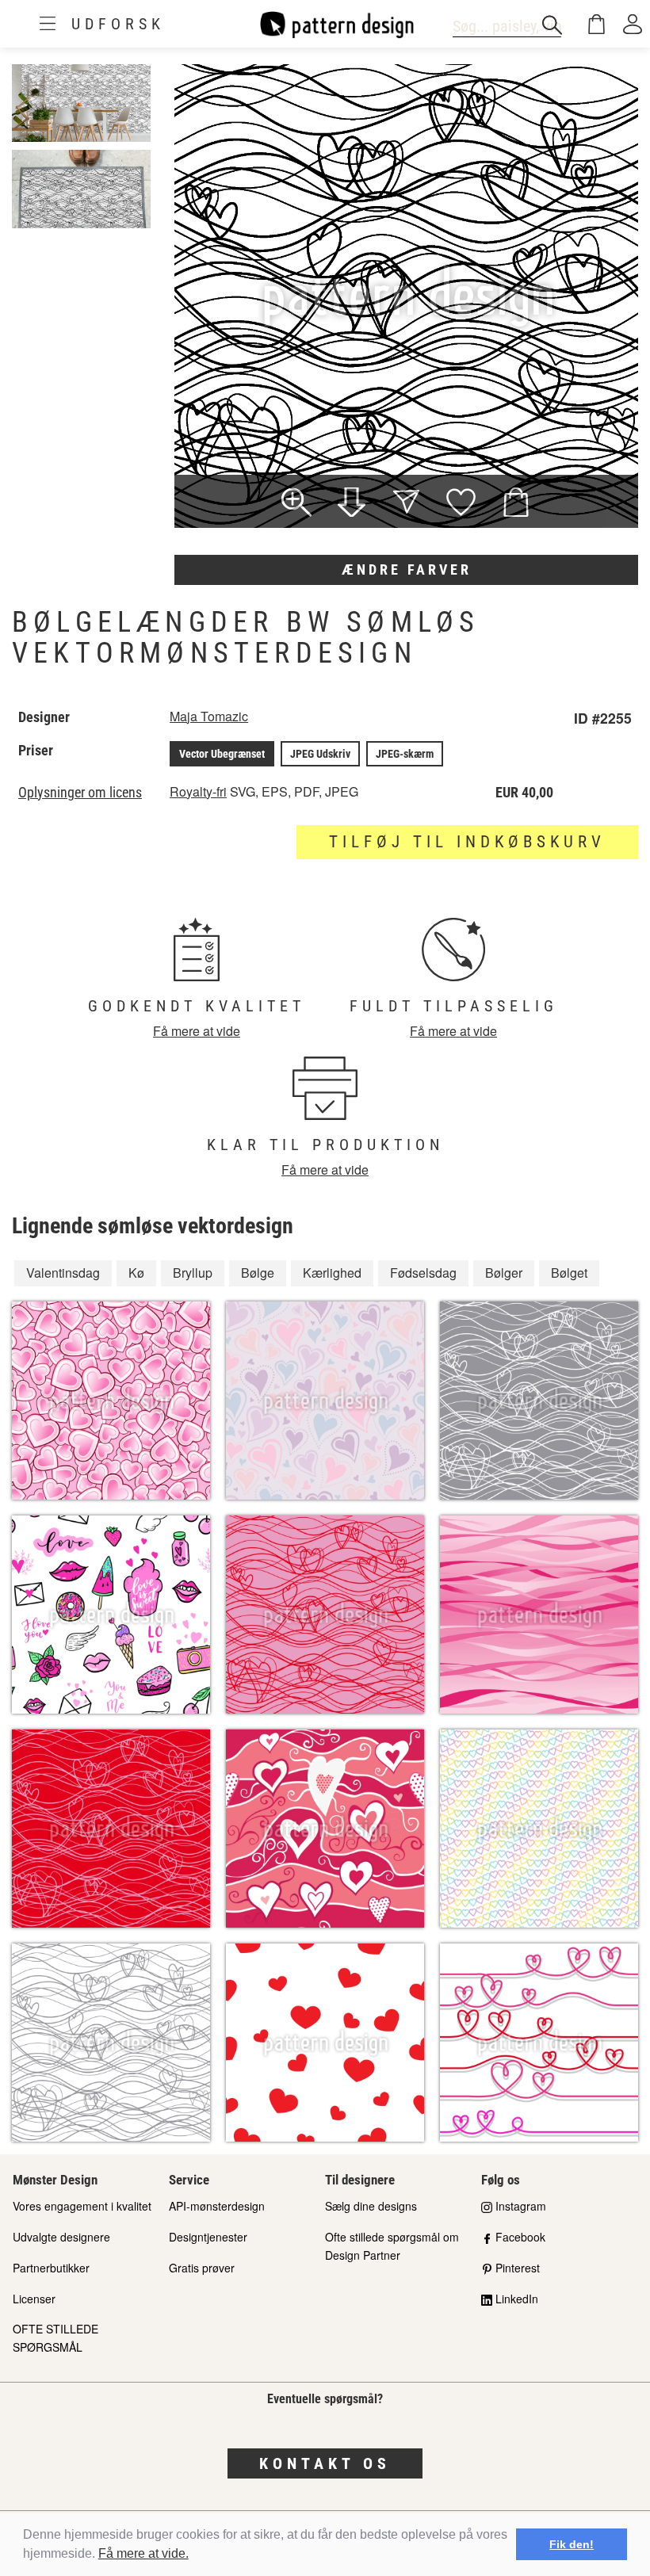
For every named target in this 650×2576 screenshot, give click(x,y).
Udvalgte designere (61, 2237)
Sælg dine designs (371, 2206)
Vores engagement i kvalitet (82, 2206)
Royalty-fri (198, 791)
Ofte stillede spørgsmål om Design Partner (392, 2246)
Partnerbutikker (51, 2268)
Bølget (569, 1273)
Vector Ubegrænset (222, 754)
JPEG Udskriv (320, 754)
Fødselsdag (423, 1273)
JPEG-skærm (405, 754)
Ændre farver (407, 569)
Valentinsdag (63, 1273)
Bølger (504, 1273)
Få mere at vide (197, 1031)
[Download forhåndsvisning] (352, 504)
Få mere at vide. (143, 2553)
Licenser (34, 2299)
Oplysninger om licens (80, 793)
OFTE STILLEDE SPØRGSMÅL (55, 2338)
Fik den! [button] (572, 2544)
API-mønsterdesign (217, 2206)
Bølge (258, 1273)
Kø (136, 1273)
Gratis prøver (202, 2268)
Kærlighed (332, 1273)
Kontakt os (325, 2463)
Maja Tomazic (209, 716)
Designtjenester (208, 2237)
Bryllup (193, 1273)
